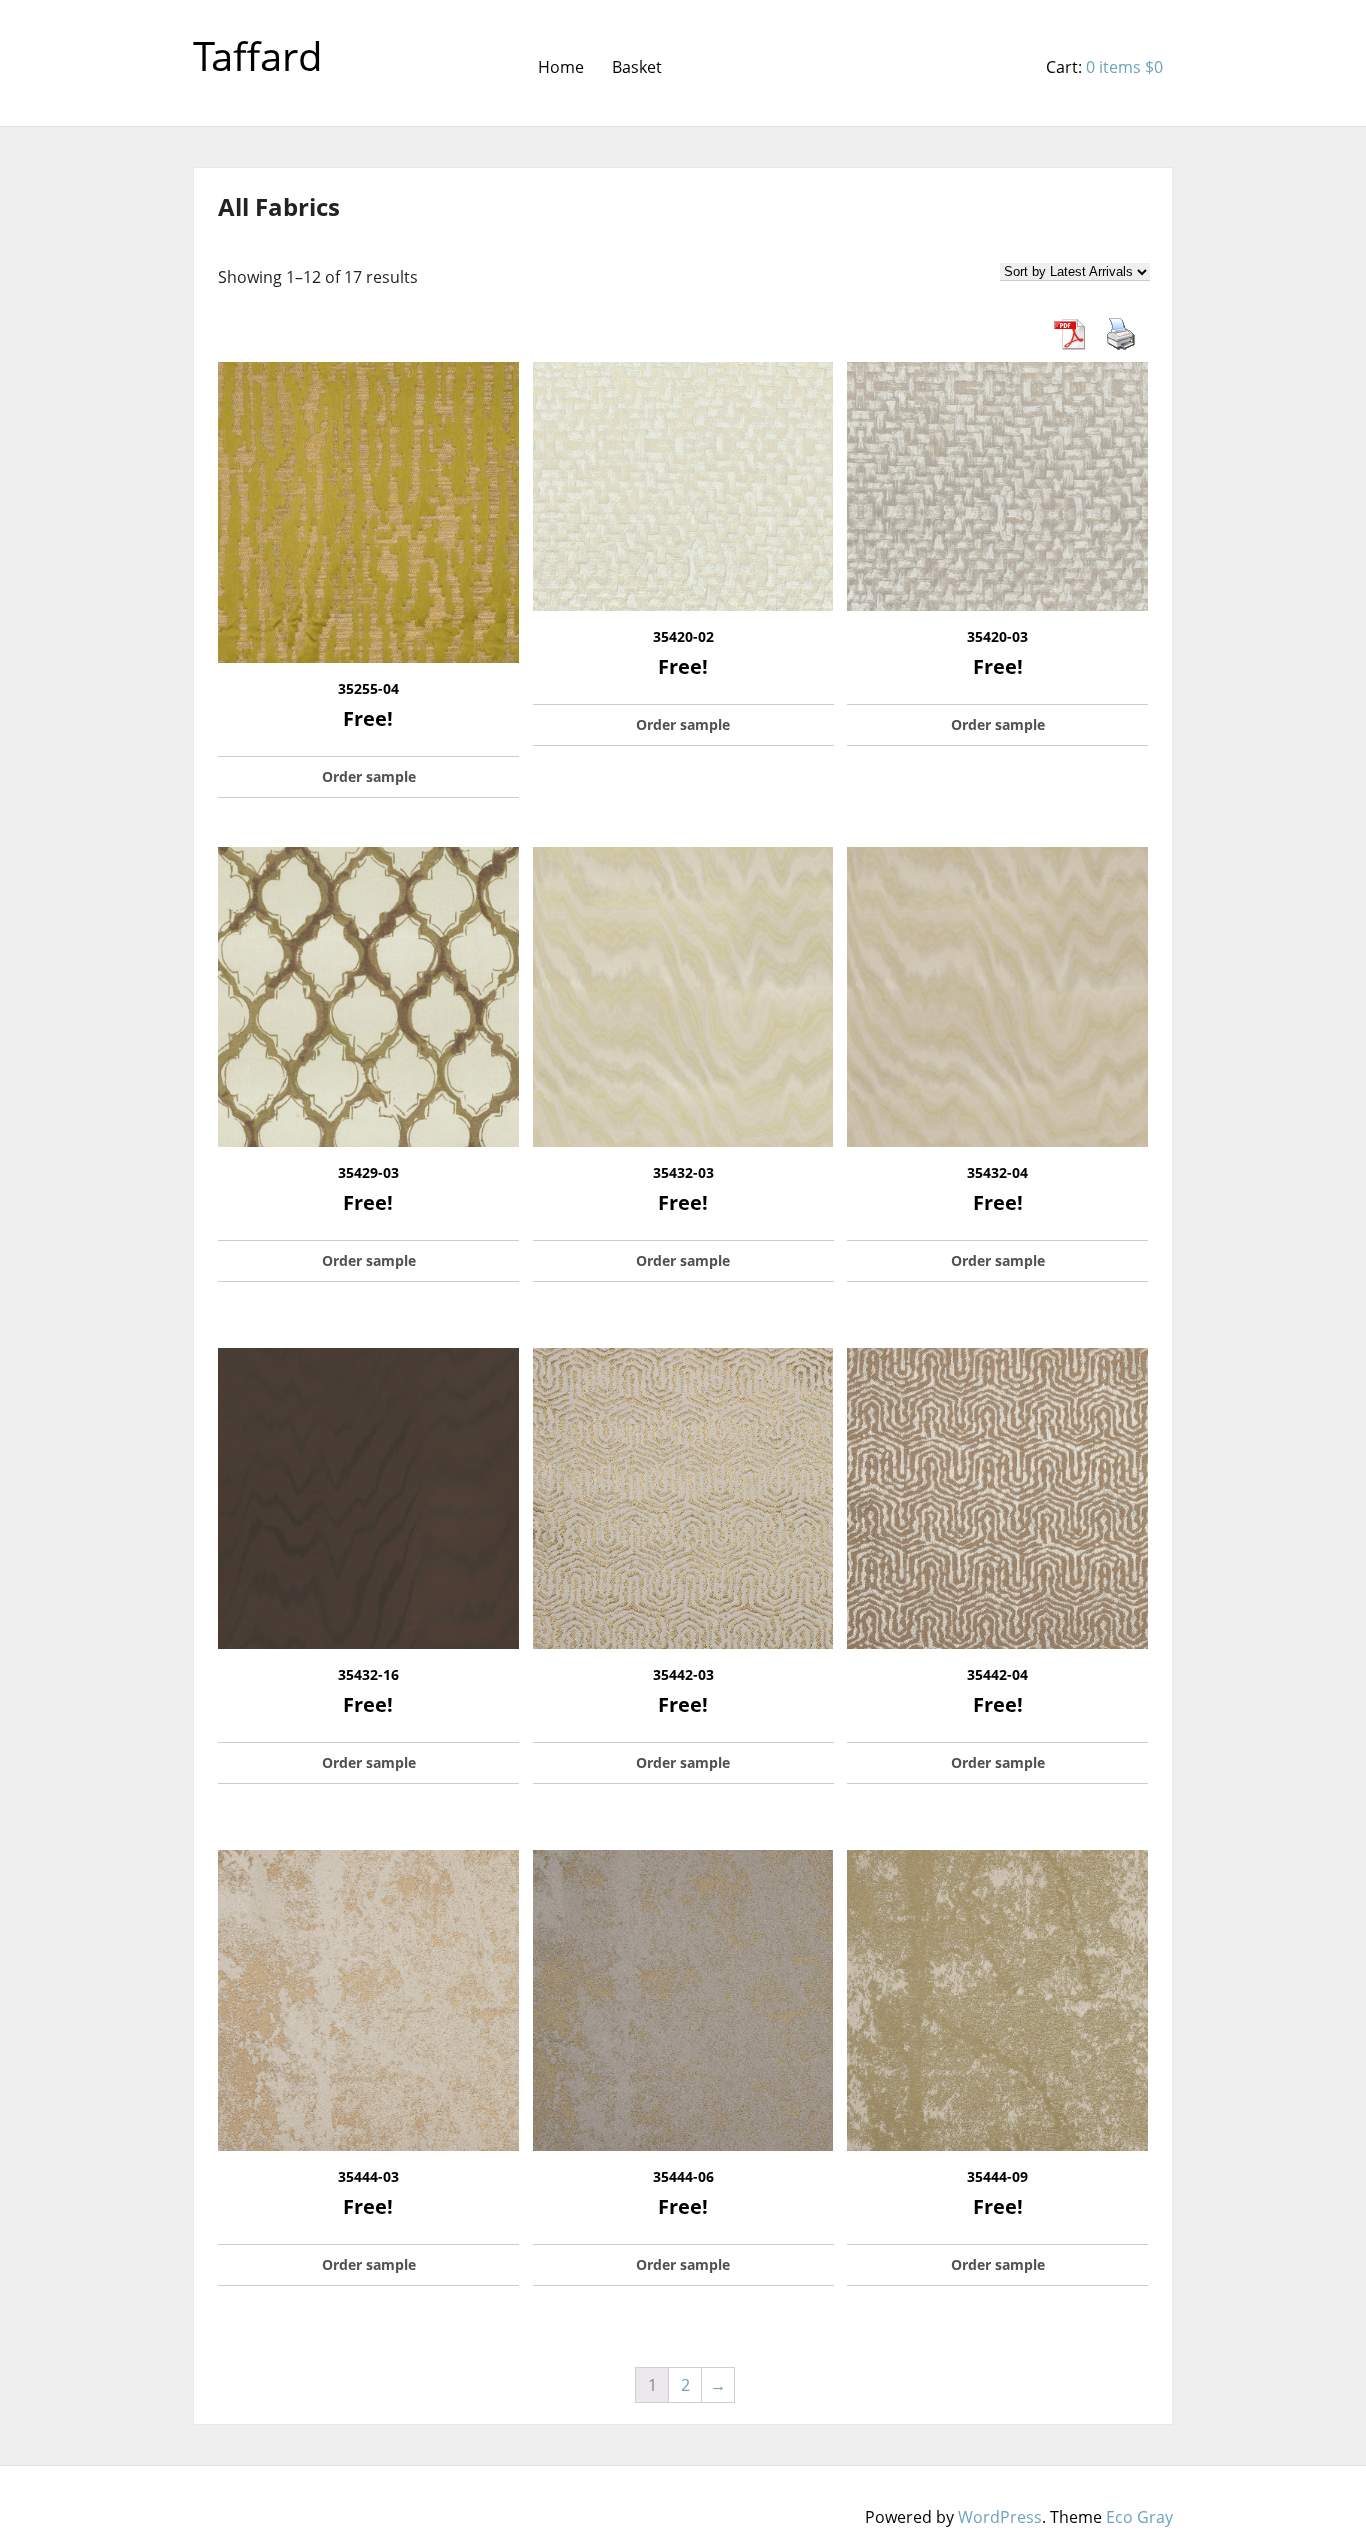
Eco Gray (1139, 2517)
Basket (637, 67)
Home (561, 67)
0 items (1124, 67)
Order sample (369, 776)
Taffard (258, 55)
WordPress (1000, 2517)
